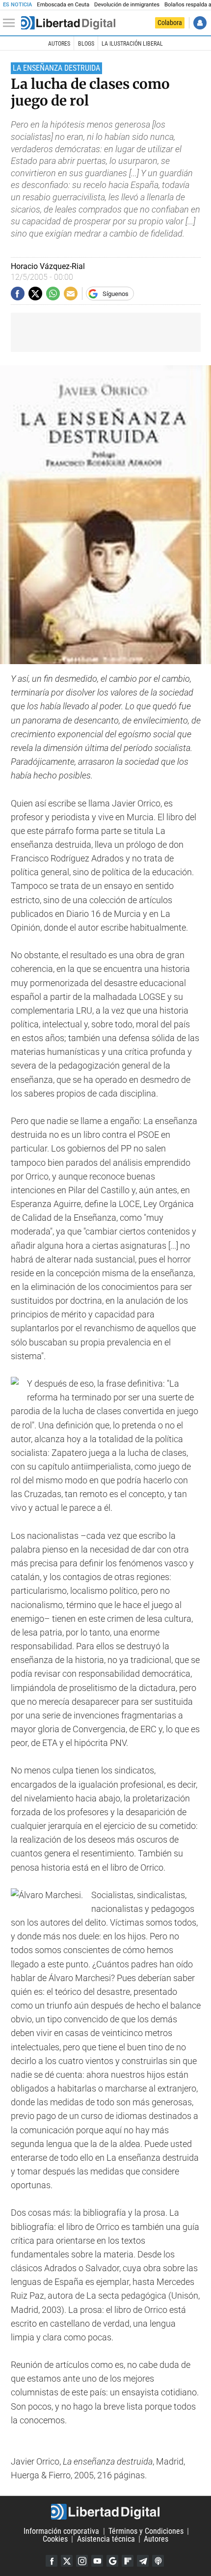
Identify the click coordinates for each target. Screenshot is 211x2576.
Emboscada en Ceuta (63, 5)
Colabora (170, 23)
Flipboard (128, 2561)
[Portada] (68, 23)
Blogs (86, 44)
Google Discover (112, 2561)
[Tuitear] (35, 294)
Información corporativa (61, 2531)
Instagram (82, 2561)
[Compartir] (18, 294)
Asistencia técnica (106, 2539)
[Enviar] (53, 294)
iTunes (158, 2561)
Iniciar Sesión (200, 23)
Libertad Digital (105, 2512)
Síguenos (116, 294)
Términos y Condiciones (146, 2531)
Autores (59, 44)
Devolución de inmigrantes (127, 5)
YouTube (97, 2561)
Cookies (55, 2539)
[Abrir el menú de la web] (11, 23)
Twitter (67, 2561)
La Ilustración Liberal (132, 44)
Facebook (52, 2561)
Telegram (143, 2561)
